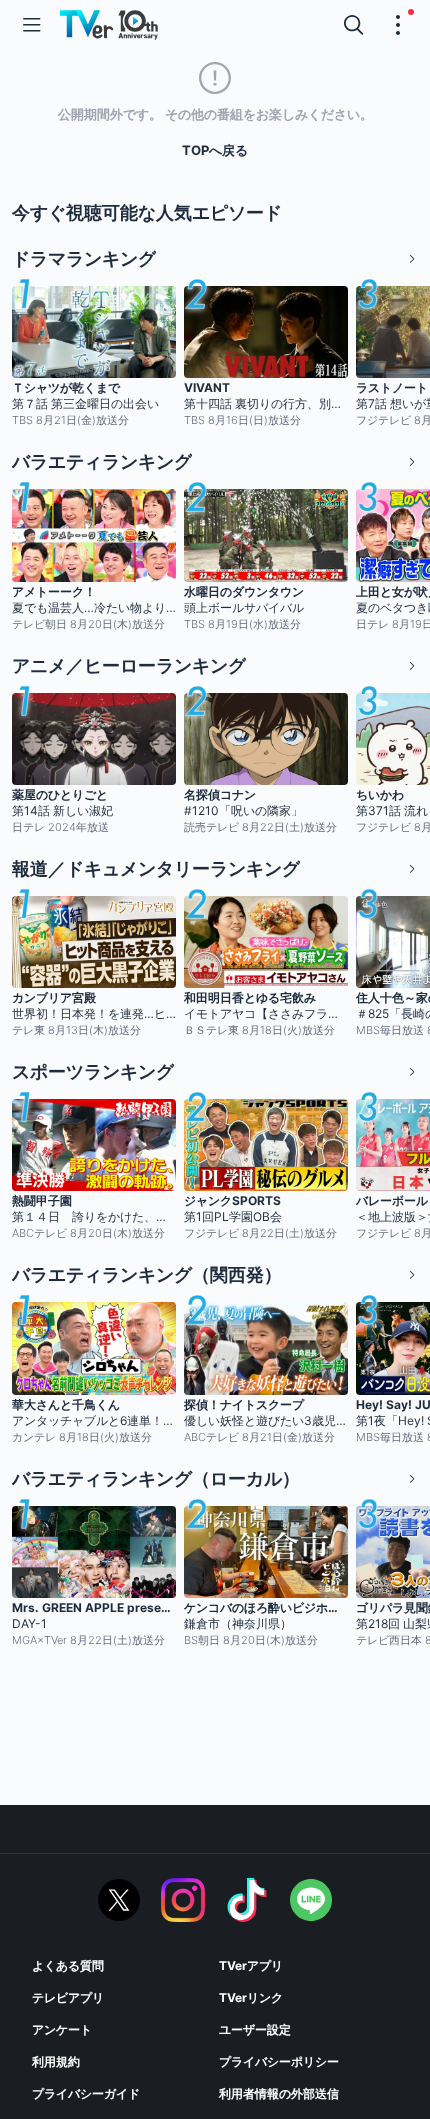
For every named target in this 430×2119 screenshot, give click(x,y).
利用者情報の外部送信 (279, 2093)
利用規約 (56, 2061)
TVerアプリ (251, 1965)
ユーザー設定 (255, 2029)
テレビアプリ (68, 1997)
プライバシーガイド (86, 2093)
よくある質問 (68, 1965)
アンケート (62, 2029)
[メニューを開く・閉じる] (398, 25)
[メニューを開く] (32, 25)
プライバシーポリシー (279, 2061)
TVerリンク (251, 1997)
